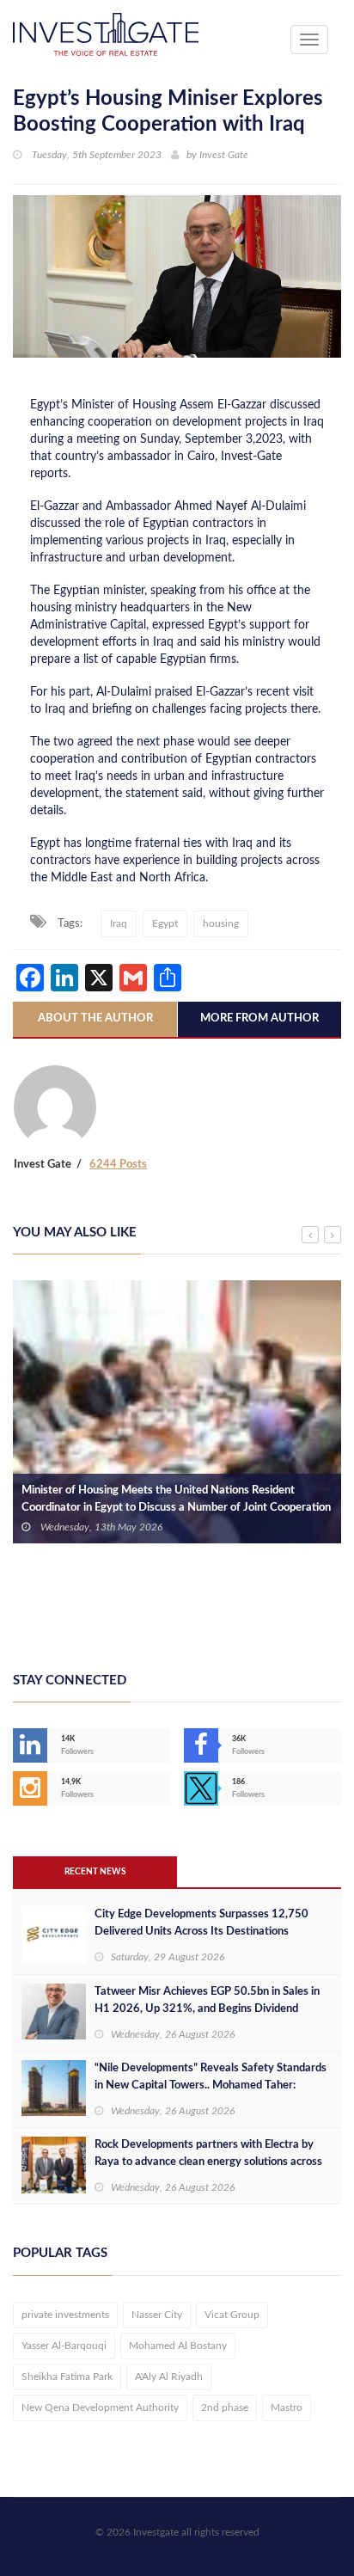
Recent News (95, 1872)
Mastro (287, 2407)
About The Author (95, 1018)
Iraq (119, 923)
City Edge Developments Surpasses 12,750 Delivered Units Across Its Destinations (201, 1923)
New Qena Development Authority (100, 2407)
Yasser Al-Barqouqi (64, 2346)
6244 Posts (118, 1165)
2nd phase (225, 2407)
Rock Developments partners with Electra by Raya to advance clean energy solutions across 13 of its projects (208, 2162)
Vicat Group (232, 2315)
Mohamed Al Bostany (178, 2346)
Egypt (165, 923)
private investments (65, 2315)
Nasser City (157, 2315)
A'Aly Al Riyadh (169, 2377)
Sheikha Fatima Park (67, 2377)
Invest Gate (224, 155)
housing (221, 923)
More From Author (259, 1018)
